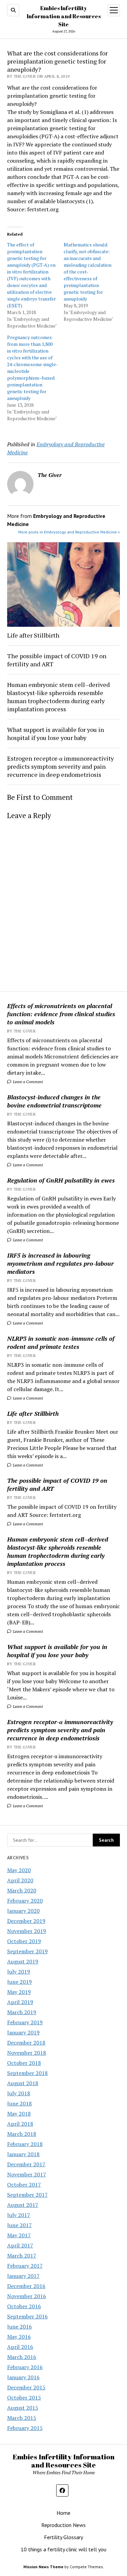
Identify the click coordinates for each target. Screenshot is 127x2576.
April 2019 (20, 2002)
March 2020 (22, 1890)
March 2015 (22, 2418)
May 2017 (19, 2235)
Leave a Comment (27, 1082)
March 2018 (22, 2134)
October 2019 (24, 1941)
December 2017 (26, 2164)
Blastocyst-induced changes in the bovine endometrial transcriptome (54, 1101)
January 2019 (23, 2032)
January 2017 (23, 2276)
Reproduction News (63, 2525)
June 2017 (19, 2225)
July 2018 (19, 2093)
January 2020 (23, 1911)
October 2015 (24, 2398)
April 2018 (20, 2124)
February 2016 (25, 2367)
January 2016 (23, 2377)
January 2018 (23, 2154)
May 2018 (19, 2114)
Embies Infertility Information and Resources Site (64, 16)
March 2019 (22, 2012)
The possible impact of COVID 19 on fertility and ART (57, 1484)
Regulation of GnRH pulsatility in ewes (61, 1180)
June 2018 (19, 2103)
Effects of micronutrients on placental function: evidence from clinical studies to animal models (61, 1014)
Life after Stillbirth (33, 1413)
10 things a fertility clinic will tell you (63, 2549)
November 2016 (27, 2296)
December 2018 (26, 2043)
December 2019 (26, 1921)
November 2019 (27, 1931)
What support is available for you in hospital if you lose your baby (57, 1651)
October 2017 (24, 2185)
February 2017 (25, 2266)
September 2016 (27, 2316)
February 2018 (25, 2144)
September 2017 (27, 2195)
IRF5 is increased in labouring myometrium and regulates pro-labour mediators (60, 1263)
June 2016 (19, 2327)
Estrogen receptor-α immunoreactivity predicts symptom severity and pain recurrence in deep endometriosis (60, 1730)
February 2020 (25, 1901)
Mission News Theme (43, 2567)
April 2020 (20, 1880)
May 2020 (19, 1870)
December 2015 (26, 2387)
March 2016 (22, 2357)
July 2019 (19, 1972)
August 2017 (23, 2205)
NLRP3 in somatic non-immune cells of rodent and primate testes (61, 1342)
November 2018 (27, 2053)
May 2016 (19, 2337)
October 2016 (24, 2306)
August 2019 (23, 1961)
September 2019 (27, 1951)
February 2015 (25, 2428)
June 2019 (19, 1982)
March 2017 (22, 2256)
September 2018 (27, 2073)
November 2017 (27, 2174)
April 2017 (20, 2245)
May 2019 (19, 1992)
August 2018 (23, 2083)
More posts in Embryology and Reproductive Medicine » (69, 532)
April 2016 (20, 2347)
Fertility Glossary (63, 2537)
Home (63, 2513)
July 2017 (19, 2215)
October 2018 (24, 2063)
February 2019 (25, 2022)
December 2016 (26, 2286)
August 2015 (23, 2408)
